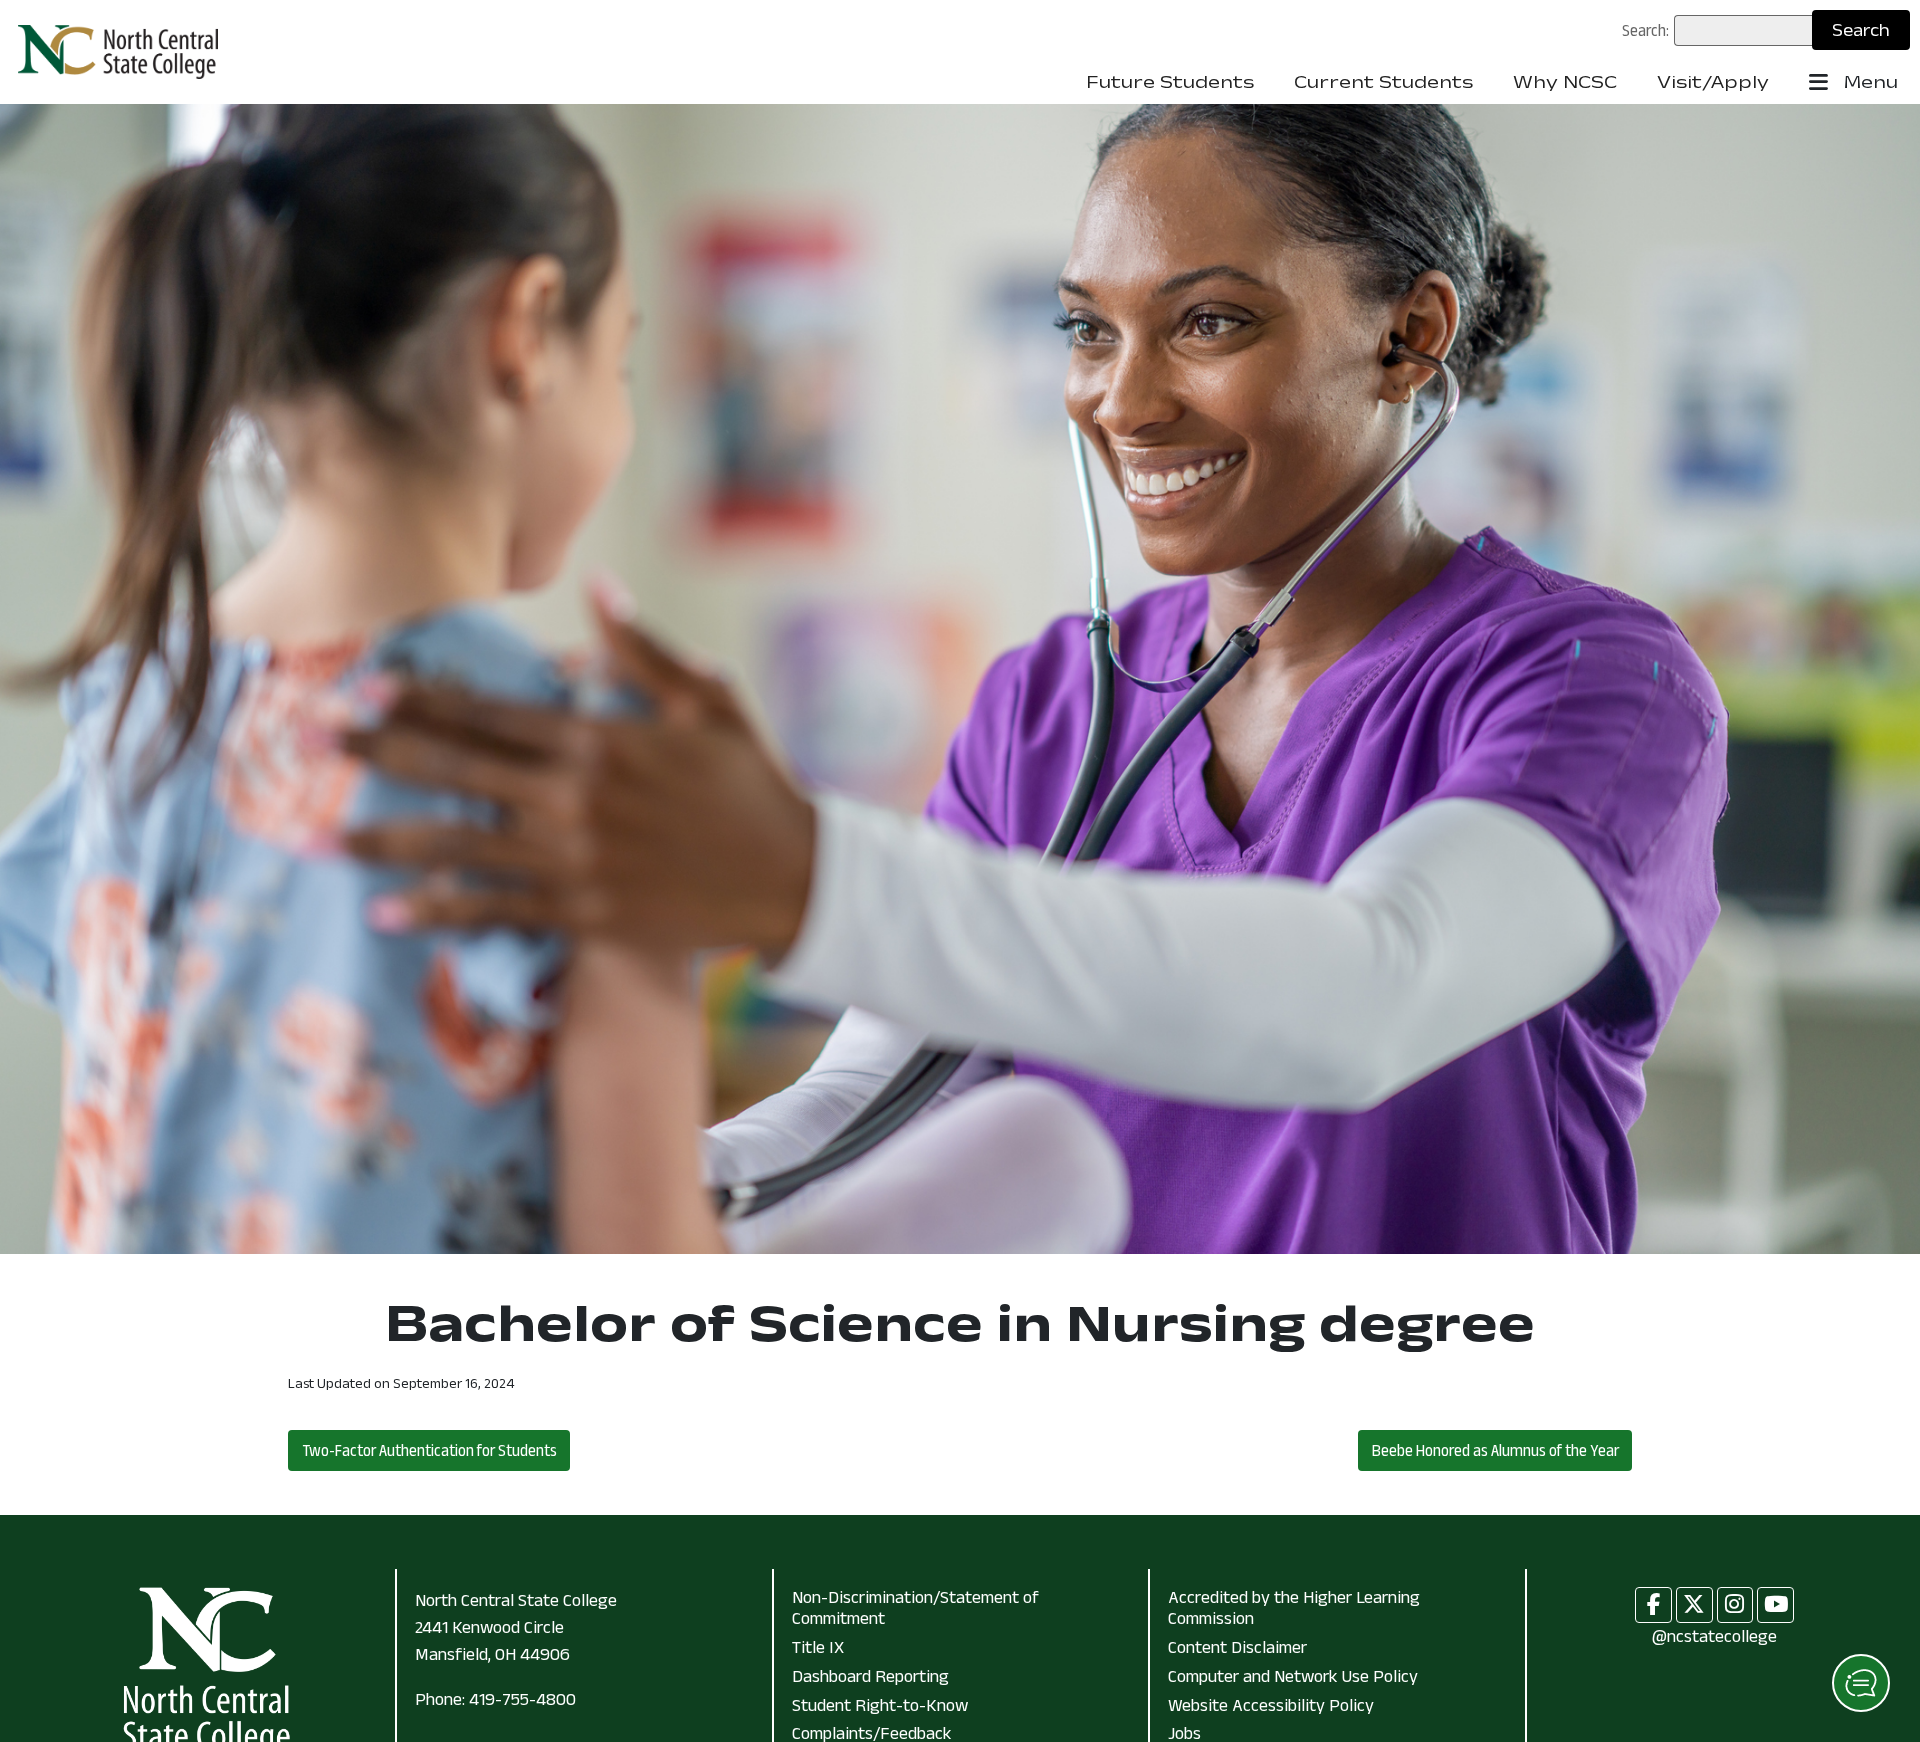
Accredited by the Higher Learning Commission (1294, 1608)
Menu (1868, 82)
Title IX (818, 1647)
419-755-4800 (522, 1699)
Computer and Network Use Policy (1293, 1676)
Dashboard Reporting (870, 1676)
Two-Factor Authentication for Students (429, 1450)
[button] (1861, 1683)
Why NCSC (1565, 82)
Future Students (1170, 82)
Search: (1645, 30)
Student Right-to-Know (880, 1705)
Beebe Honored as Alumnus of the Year (1495, 1450)
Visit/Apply (1713, 82)
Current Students (1383, 82)
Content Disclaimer (1237, 1647)
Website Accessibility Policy (1271, 1705)
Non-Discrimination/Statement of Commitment (915, 1608)
